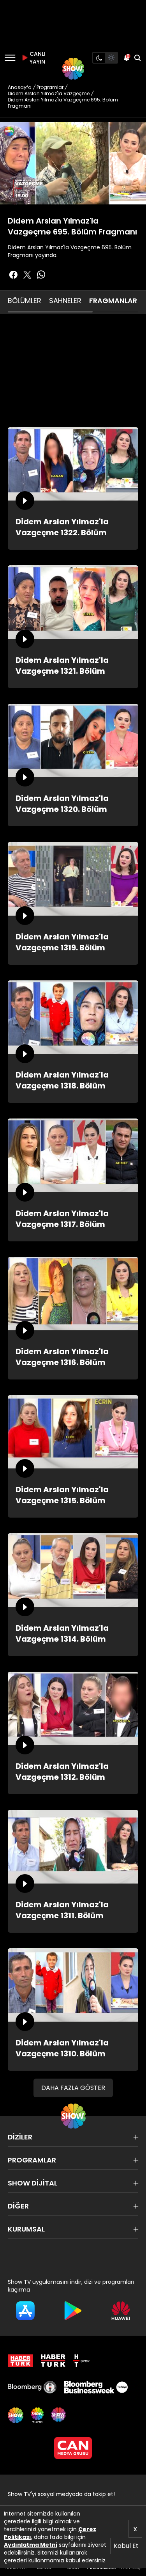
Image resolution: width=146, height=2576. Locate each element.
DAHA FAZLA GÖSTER (73, 2088)
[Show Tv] (73, 69)
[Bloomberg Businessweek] (96, 2387)
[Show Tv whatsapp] (41, 275)
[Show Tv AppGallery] (121, 2311)
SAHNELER (65, 301)
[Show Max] (59, 2415)
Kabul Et (126, 2546)
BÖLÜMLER (25, 301)
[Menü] (10, 58)
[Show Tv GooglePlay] (73, 2311)
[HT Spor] (81, 2361)
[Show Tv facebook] (13, 275)
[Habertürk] (20, 2361)
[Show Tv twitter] (27, 275)
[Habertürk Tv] (53, 2361)
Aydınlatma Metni (31, 2545)
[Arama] (137, 58)
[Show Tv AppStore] (25, 2311)
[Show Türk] (37, 2415)
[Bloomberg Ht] (32, 2387)
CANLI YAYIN (37, 58)
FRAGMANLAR (113, 301)
